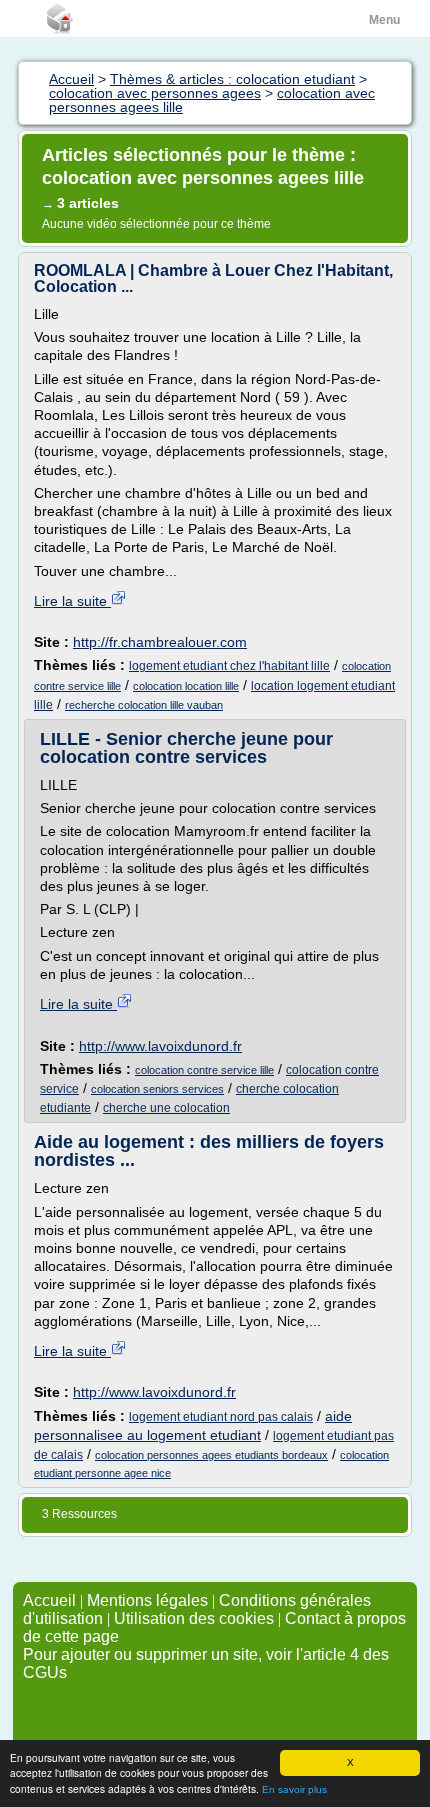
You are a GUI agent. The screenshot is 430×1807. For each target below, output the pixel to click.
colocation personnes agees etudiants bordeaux (211, 1455)
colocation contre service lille (204, 1070)
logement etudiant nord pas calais (221, 1417)
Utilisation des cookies (194, 1618)
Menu (384, 20)
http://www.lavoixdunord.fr (160, 1046)
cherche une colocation (166, 1108)
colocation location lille (186, 686)
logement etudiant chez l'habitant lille (229, 666)
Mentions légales (147, 1600)
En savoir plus (294, 1789)
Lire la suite (72, 601)
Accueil (49, 1600)
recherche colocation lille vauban (144, 705)
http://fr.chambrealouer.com (160, 642)
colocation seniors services (157, 1089)
